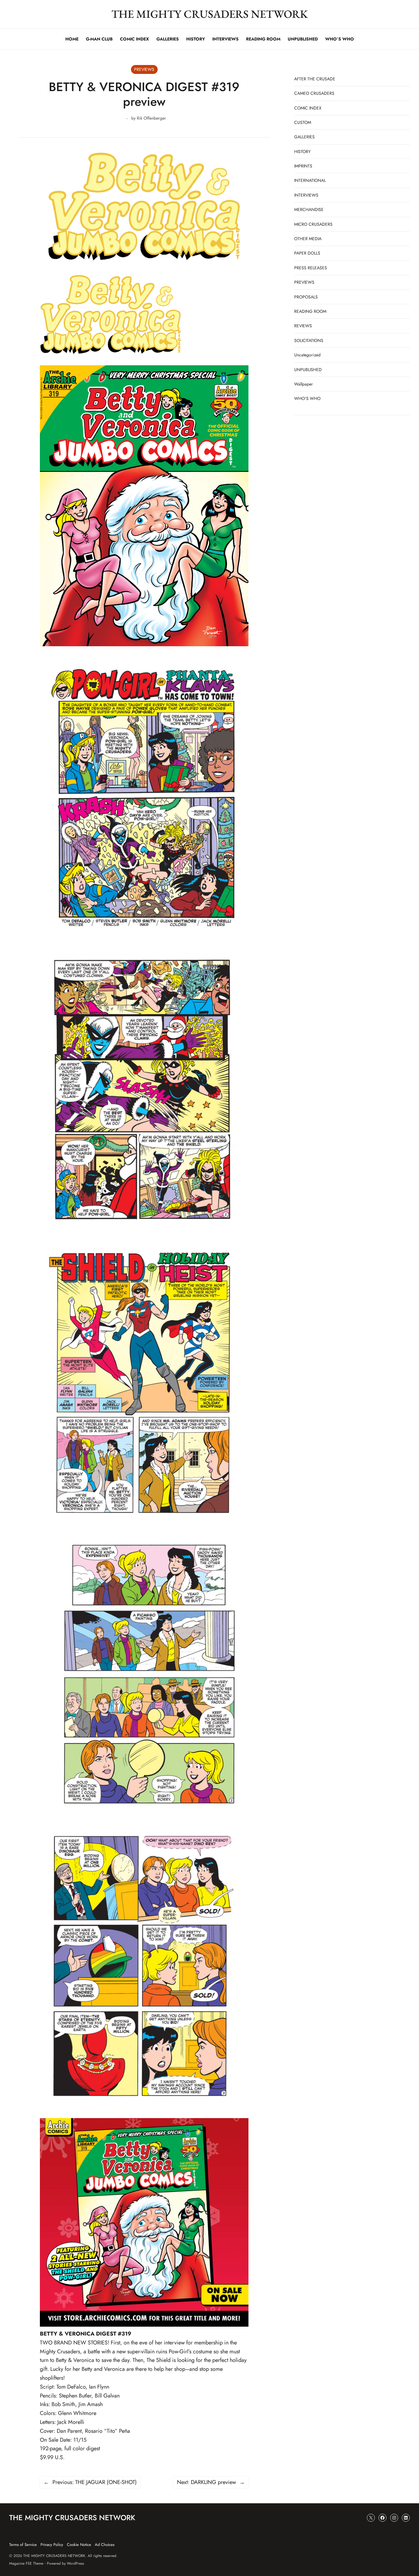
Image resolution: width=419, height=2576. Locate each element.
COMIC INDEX (308, 108)
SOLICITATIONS (309, 340)
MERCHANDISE (309, 209)
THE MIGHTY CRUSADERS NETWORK (210, 14)
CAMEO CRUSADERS (314, 93)
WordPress (75, 2563)
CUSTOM (303, 122)
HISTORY (302, 152)
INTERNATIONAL (310, 180)
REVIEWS (303, 326)
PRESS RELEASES (311, 268)
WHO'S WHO (307, 398)
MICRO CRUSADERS (313, 224)
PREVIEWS (144, 69)
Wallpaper (304, 384)
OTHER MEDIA (308, 239)
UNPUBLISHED (308, 370)
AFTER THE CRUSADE (315, 79)
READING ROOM (310, 311)
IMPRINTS (303, 166)
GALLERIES (304, 137)
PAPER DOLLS (307, 253)
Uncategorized (307, 355)
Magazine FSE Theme (26, 2563)
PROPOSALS (306, 297)
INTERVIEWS (306, 195)
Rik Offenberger (151, 118)
